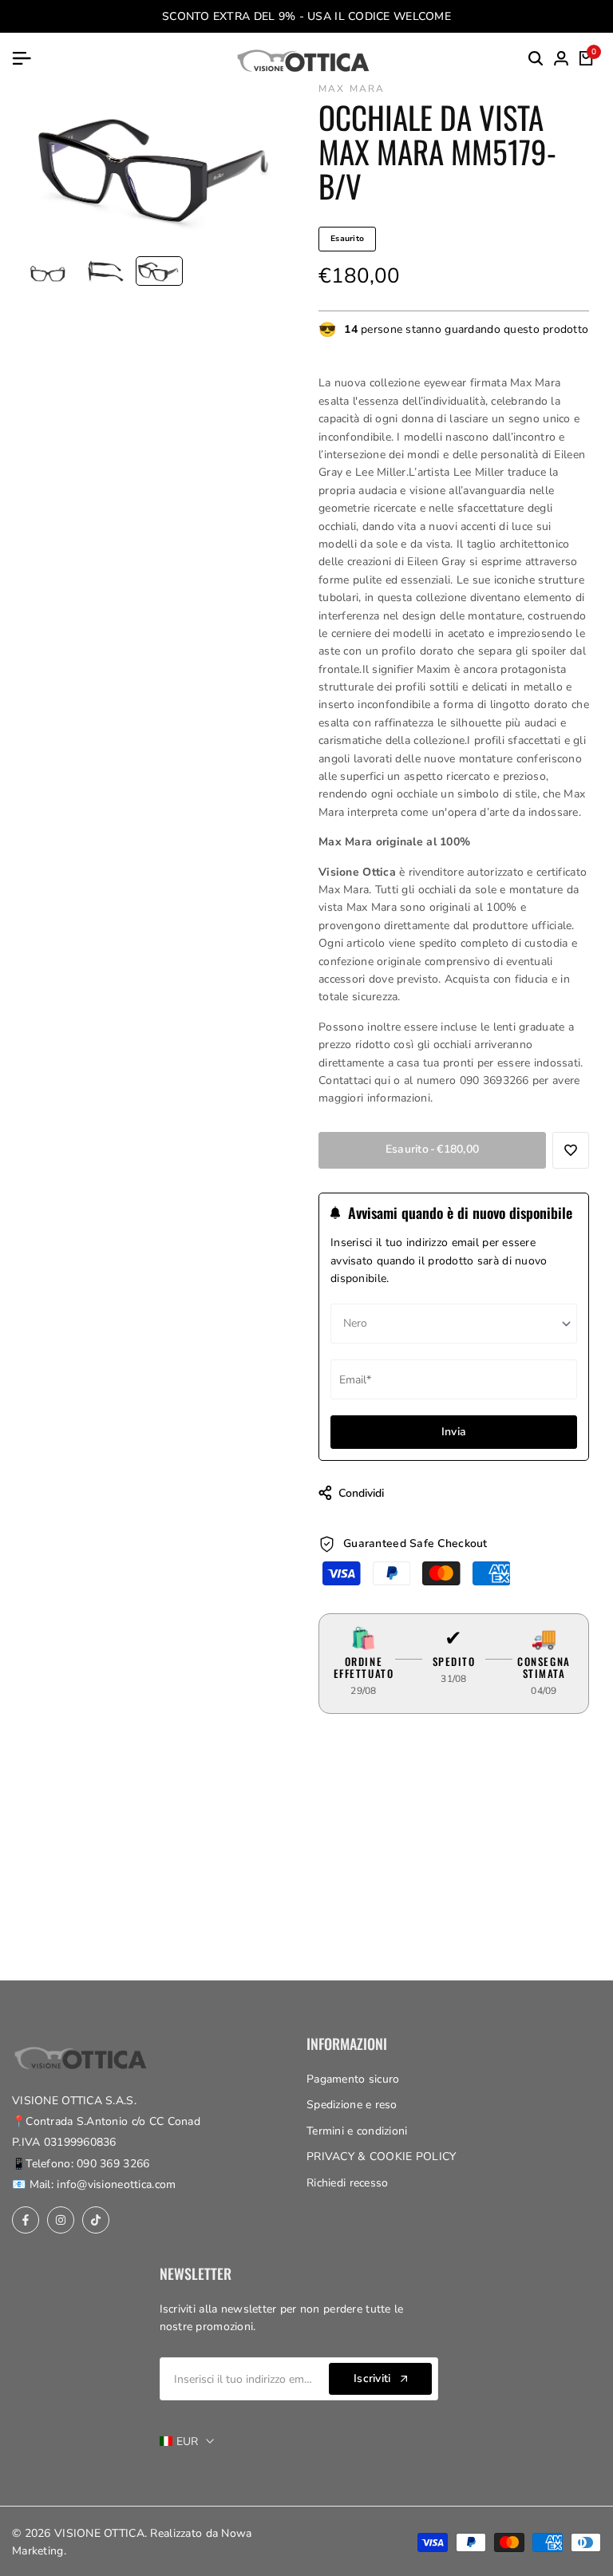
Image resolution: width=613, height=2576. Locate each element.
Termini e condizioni (357, 2131)
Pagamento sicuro (353, 2079)
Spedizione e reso (352, 2105)
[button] (571, 1150)
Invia (454, 1432)
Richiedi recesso (347, 2183)
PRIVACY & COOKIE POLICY (381, 2157)
